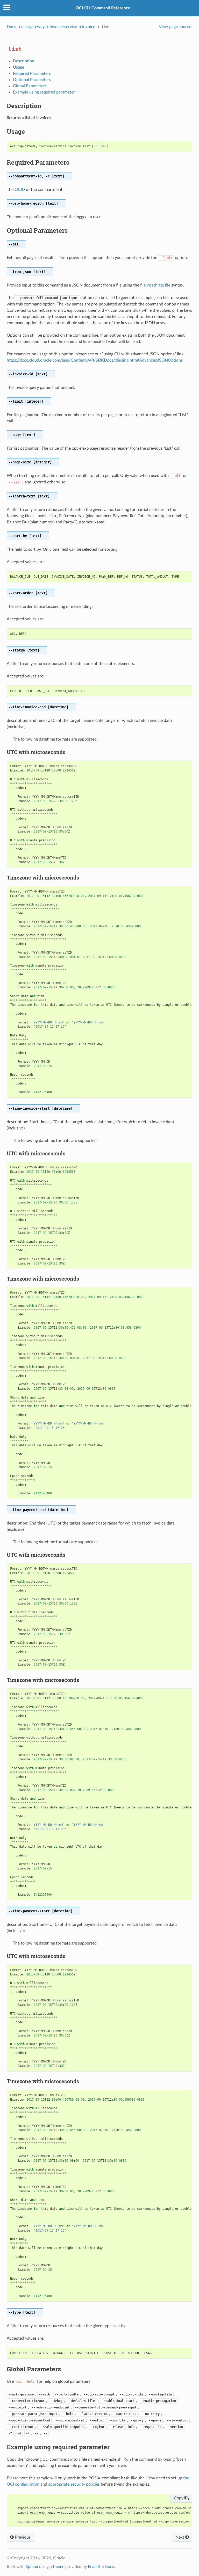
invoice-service (63, 27)
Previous (22, 2537)
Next (180, 2537)
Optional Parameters (32, 80)
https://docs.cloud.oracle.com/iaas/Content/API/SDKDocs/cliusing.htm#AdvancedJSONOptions (95, 360)
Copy (179, 2498)
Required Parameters (32, 74)
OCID (20, 190)
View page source (175, 27)
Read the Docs (101, 2567)
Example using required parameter (44, 92)
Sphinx (32, 2567)
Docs (11, 27)
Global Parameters (30, 86)
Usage (19, 67)
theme (59, 2567)
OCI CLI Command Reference (103, 8)
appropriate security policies (74, 2484)
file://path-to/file (155, 285)
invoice (89, 27)
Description (24, 61)
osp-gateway (33, 27)
